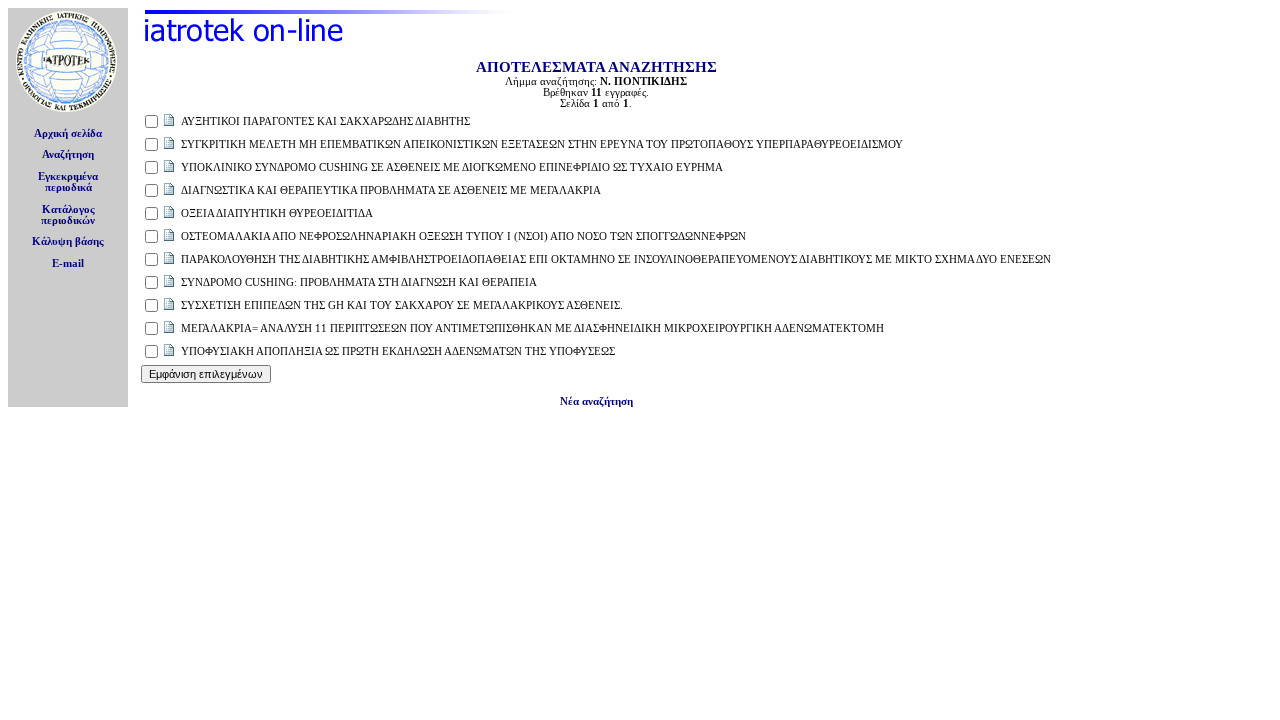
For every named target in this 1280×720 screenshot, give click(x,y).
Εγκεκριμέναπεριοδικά (68, 182)
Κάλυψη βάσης (68, 241)
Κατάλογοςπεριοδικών (68, 215)
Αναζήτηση (68, 154)
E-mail (68, 263)
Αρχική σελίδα (68, 133)
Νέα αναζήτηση (596, 401)
